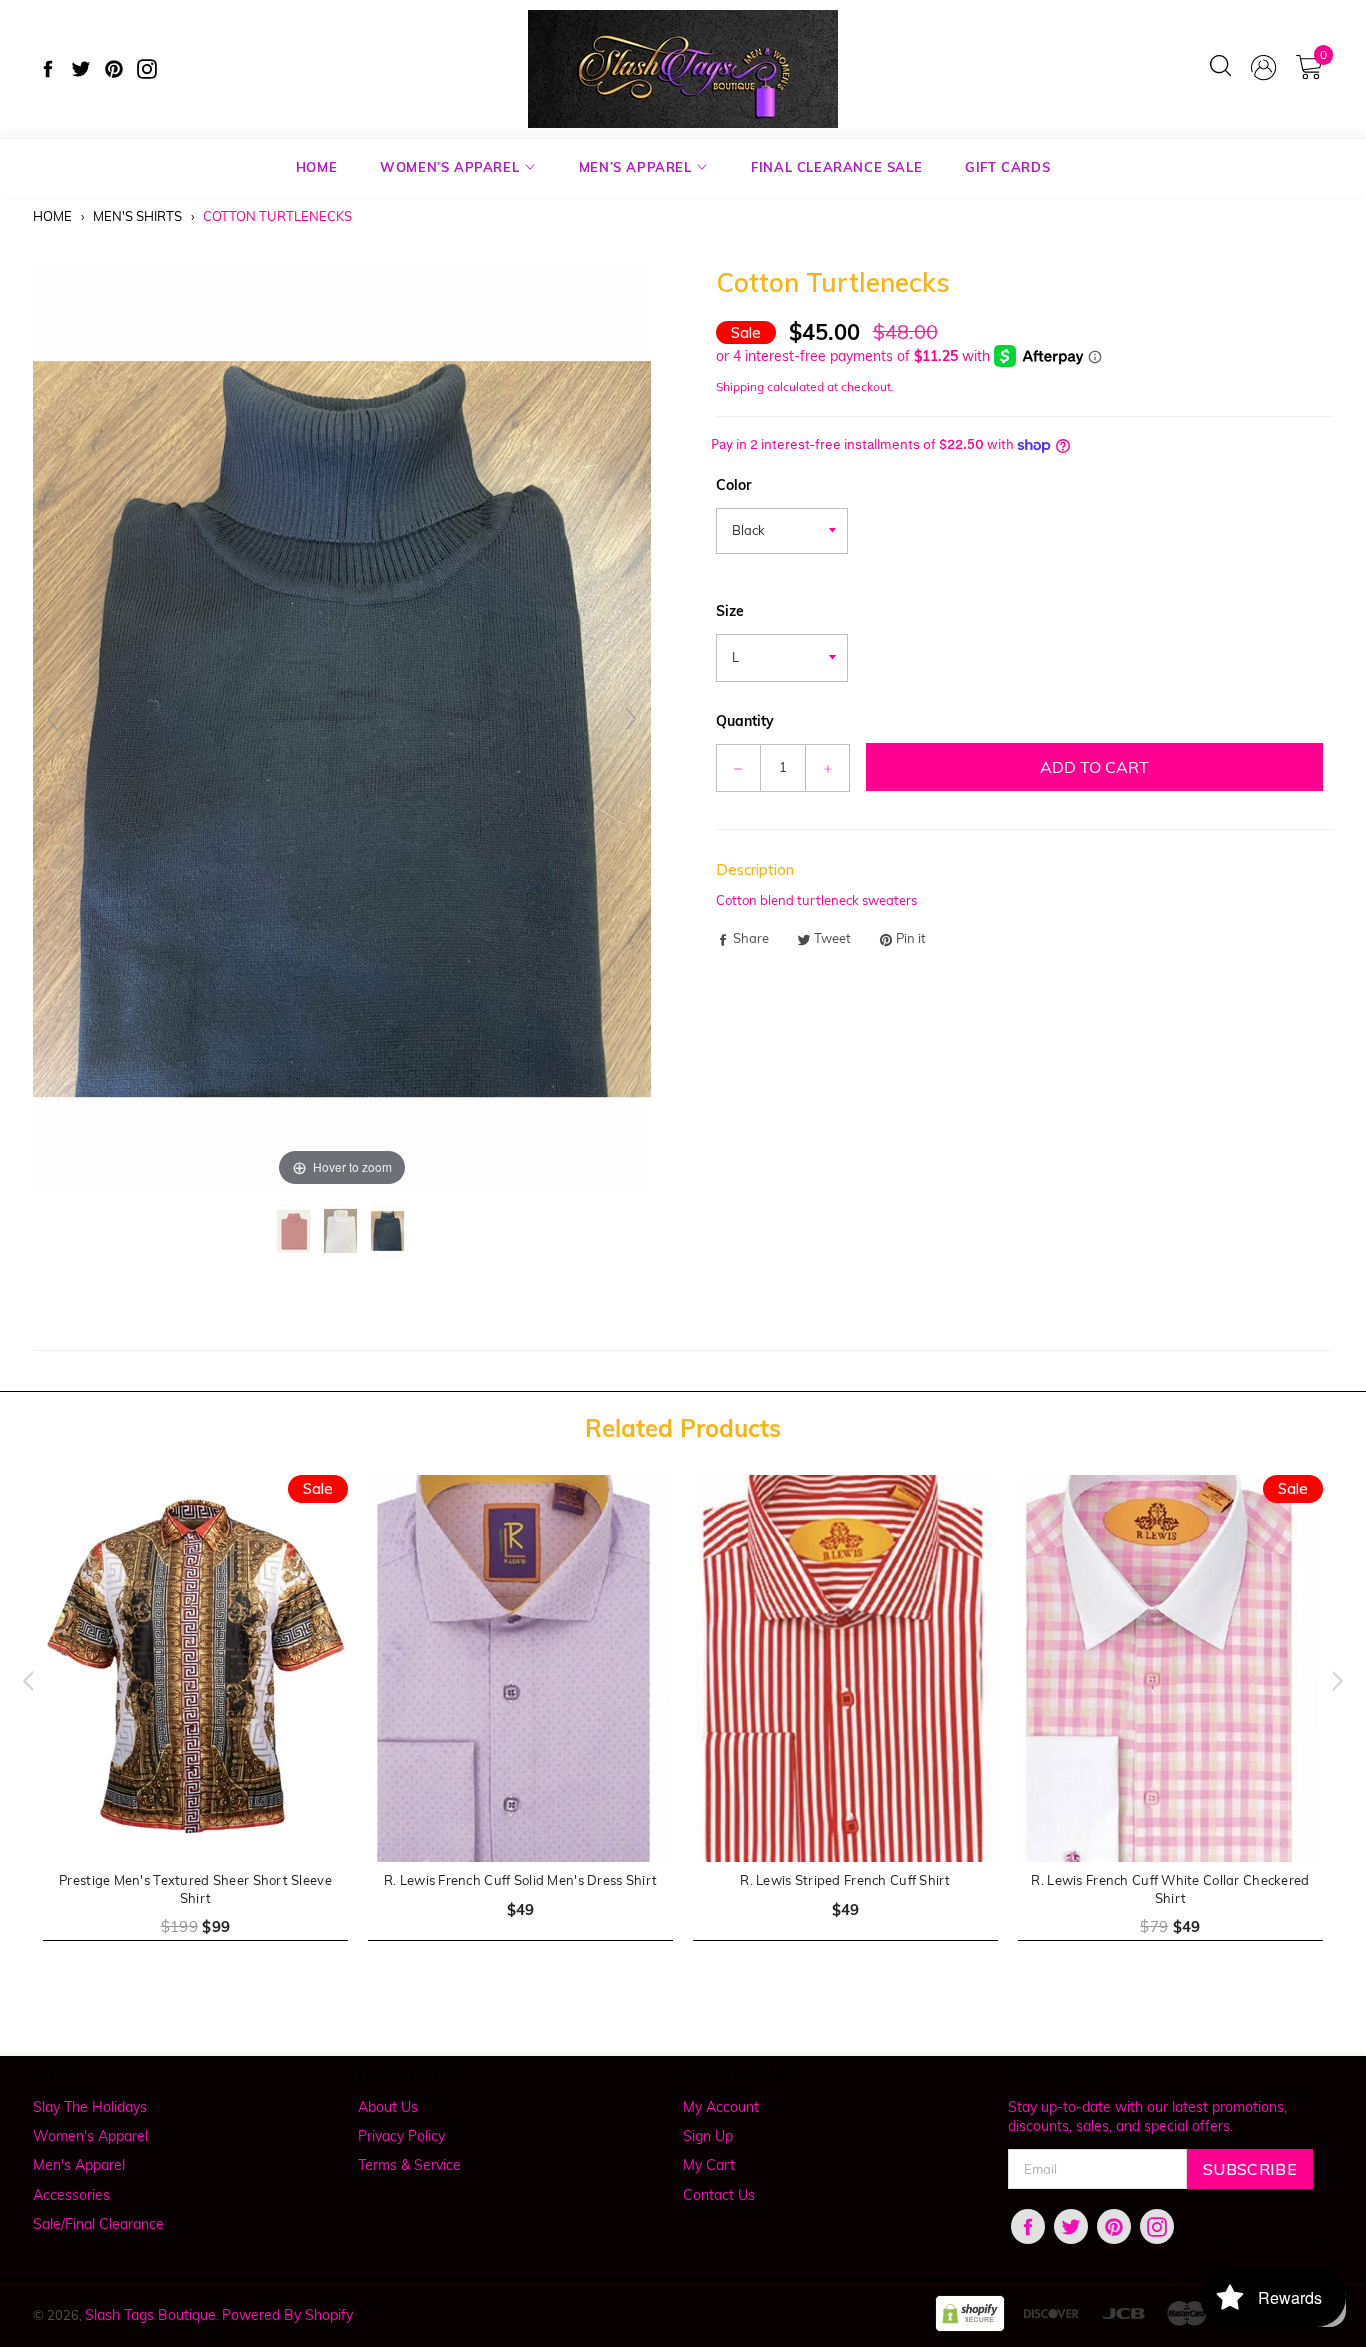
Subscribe (1250, 2169)
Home (52, 216)
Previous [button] (23, 1681)
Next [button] (1343, 1681)
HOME (316, 167)
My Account (721, 2107)
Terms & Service (409, 2165)
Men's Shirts (137, 216)
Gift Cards (1007, 167)
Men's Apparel (79, 2165)
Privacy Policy (401, 2136)
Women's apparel (90, 2136)
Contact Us (719, 2195)
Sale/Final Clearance (98, 2224)
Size (730, 611)
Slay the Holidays (90, 2107)
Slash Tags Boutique (150, 2315)
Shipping (740, 386)
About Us (388, 2107)
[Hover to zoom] (342, 727)
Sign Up (708, 2136)
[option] (195, 1720)
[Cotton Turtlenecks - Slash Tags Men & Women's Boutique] (295, 1231)
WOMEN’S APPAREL (452, 167)
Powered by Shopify (287, 2315)
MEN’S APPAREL (637, 167)
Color (733, 485)
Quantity (745, 721)
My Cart (709, 2165)
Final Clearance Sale (836, 167)
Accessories (71, 2195)
